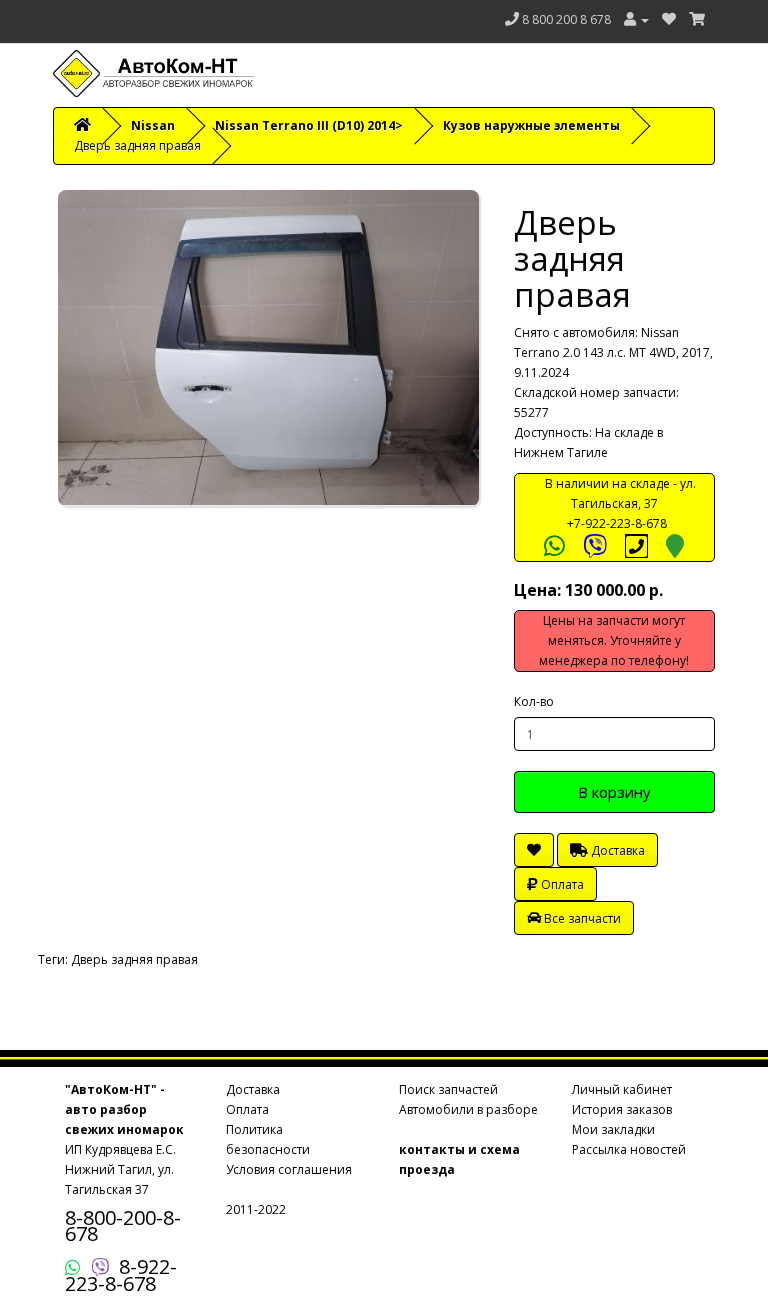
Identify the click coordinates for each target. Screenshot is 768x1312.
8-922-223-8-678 (121, 1275)
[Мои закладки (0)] (669, 19)
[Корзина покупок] (697, 19)
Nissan (153, 125)
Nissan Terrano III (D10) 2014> (309, 125)
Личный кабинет (622, 1089)
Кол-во (534, 701)
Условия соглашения (289, 1169)
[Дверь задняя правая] (268, 348)
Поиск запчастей (448, 1089)
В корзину (614, 792)
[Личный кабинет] (636, 19)
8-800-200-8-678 (123, 1225)
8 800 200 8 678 (566, 19)
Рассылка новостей (629, 1149)
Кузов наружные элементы (531, 125)
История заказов (622, 1109)
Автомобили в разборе (468, 1109)
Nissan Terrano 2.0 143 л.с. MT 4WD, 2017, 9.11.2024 (613, 352)
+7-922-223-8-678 (617, 523)
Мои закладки (613, 1129)
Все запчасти (581, 918)
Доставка (616, 850)
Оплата (561, 884)
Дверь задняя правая (134, 959)
